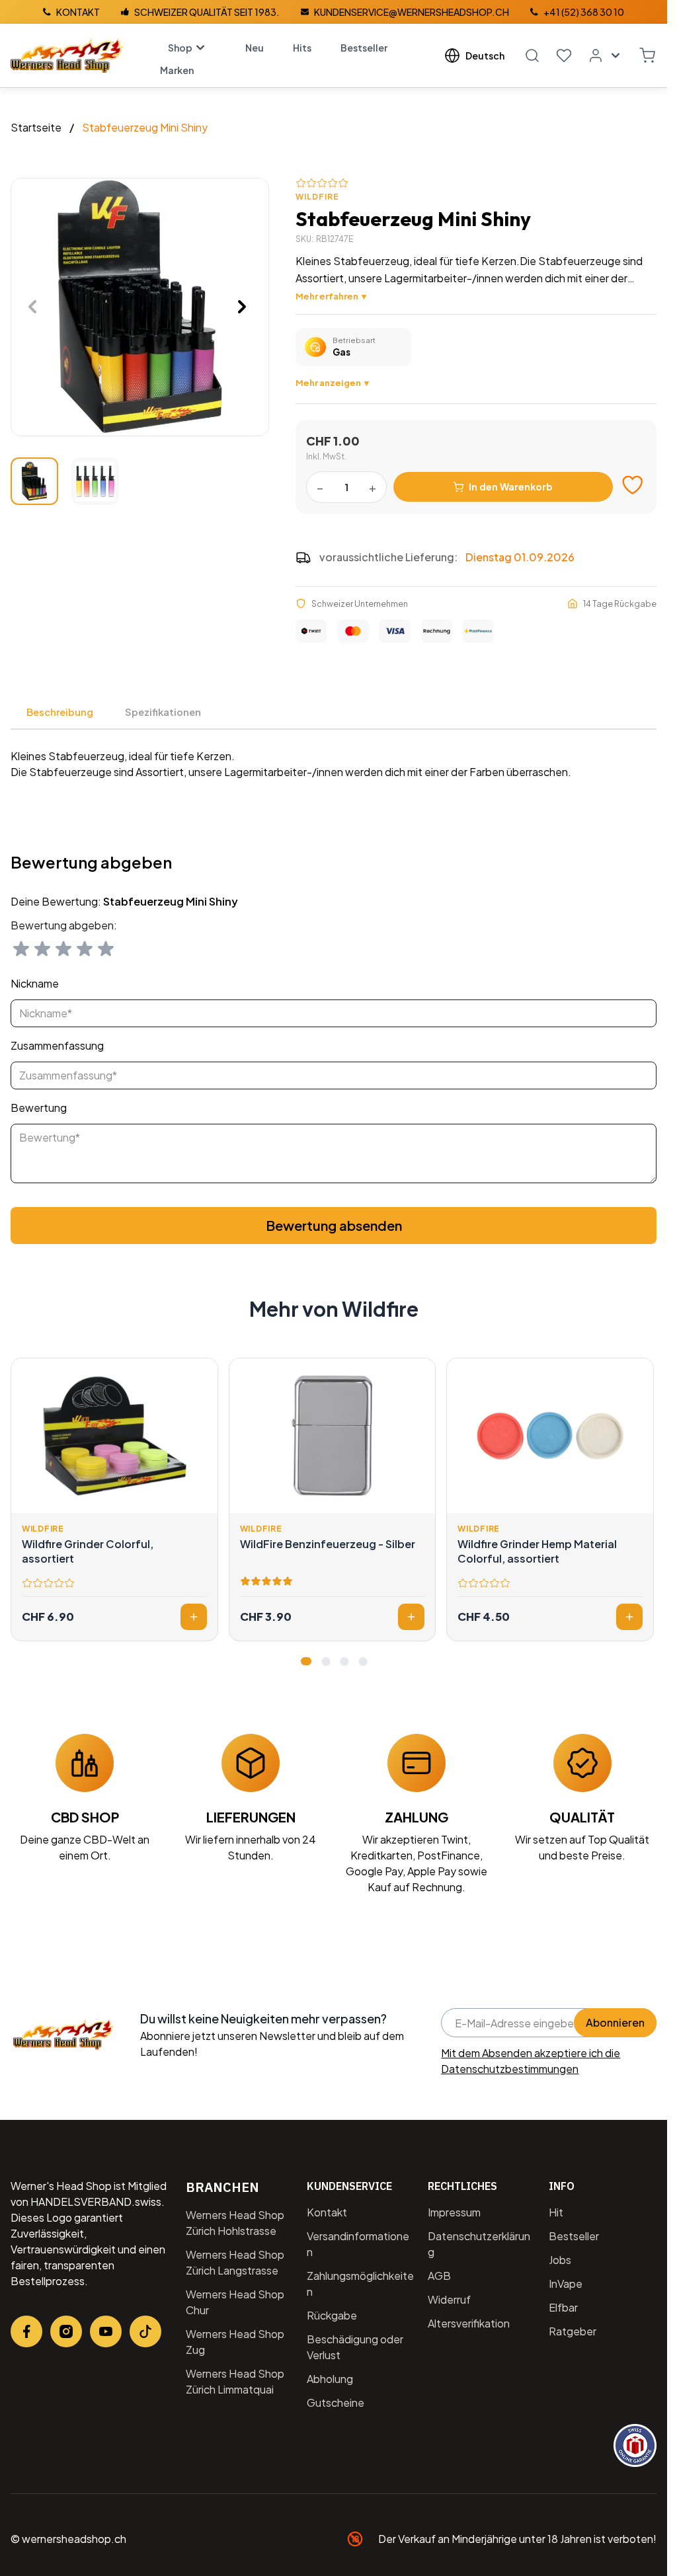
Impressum (454, 2212)
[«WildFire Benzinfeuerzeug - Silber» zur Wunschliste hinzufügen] (418, 1376)
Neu (255, 48)
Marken (177, 70)
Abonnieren (615, 2022)
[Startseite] (67, 56)
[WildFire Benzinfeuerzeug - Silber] (333, 1436)
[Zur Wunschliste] (633, 485)
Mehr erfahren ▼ (332, 296)
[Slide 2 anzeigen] (326, 1661)
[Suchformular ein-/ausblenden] (532, 56)
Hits (302, 48)
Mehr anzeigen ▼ (333, 382)
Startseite (36, 127)
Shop (180, 48)
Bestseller (364, 48)
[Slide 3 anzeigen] (344, 1661)
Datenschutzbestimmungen (510, 2069)
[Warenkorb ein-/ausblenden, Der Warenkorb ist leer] (647, 56)
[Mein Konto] (606, 56)
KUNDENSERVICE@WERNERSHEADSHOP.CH (412, 12)
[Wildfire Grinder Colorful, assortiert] (114, 1436)
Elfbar (563, 2307)
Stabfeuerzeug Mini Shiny (145, 127)
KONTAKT (78, 12)
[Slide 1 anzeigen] (306, 1661)
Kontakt (327, 2212)
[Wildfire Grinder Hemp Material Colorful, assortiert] (550, 1436)
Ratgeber (573, 2331)
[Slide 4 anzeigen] (363, 1661)
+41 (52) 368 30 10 (584, 12)
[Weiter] (242, 307)
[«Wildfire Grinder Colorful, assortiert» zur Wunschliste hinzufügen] (200, 1376)
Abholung (330, 2379)
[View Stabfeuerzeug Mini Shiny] (34, 481)
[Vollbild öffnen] (140, 307)
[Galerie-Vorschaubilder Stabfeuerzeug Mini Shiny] (65, 481)
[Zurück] (32, 307)
